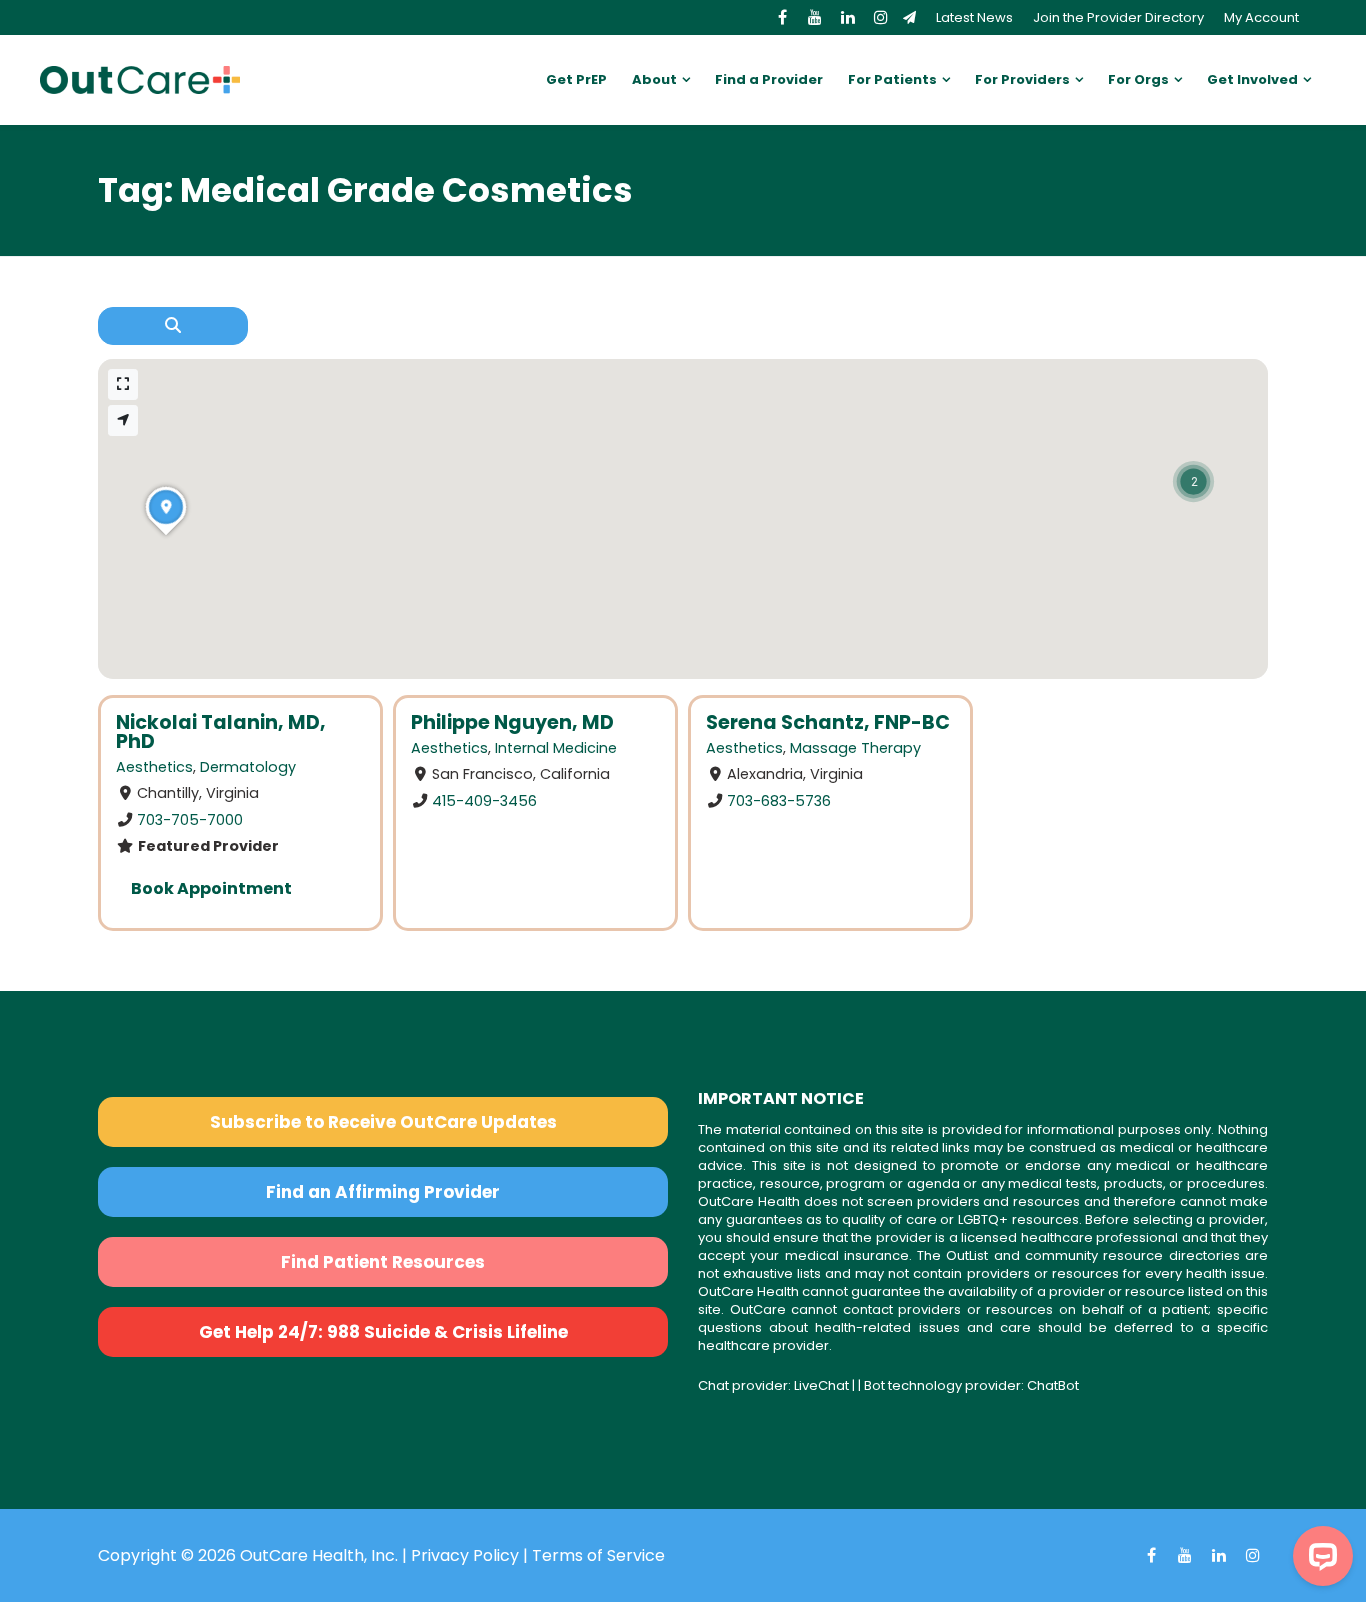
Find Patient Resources (383, 1262)
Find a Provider (769, 79)
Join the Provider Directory (1118, 17)
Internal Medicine (556, 748)
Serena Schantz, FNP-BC (828, 722)
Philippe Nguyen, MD (512, 722)
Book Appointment (211, 888)
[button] (1193, 481)
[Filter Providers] (173, 326)
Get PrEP (576, 79)
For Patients (892, 79)
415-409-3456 (484, 801)
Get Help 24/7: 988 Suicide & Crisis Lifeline (383, 1332)
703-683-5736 (779, 801)
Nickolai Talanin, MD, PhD (221, 732)
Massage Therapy (855, 748)
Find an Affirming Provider (383, 1192)
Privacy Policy (465, 1555)
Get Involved (1252, 79)
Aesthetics (154, 767)
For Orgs (1138, 79)
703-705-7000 (190, 820)
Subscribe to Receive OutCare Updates (383, 1122)
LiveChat (821, 1385)
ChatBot (1053, 1385)
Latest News (974, 17)
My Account (1261, 17)
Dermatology (248, 767)
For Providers (1022, 79)
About (654, 79)
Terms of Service (598, 1555)
